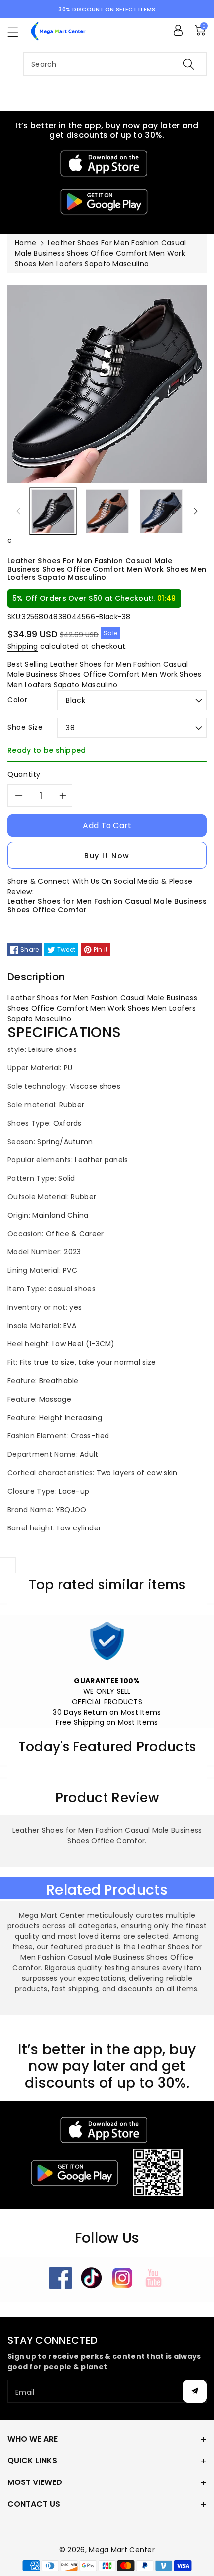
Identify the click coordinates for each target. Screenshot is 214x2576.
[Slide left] (18, 511)
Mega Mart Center (122, 2550)
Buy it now (107, 856)
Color (17, 700)
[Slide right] (196, 511)
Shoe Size (25, 727)
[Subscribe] (195, 2391)
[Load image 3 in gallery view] (161, 512)
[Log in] (178, 30)
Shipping (23, 646)
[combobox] (115, 64)
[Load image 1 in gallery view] (53, 512)
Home (26, 243)
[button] (17, 32)
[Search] (189, 64)
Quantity (24, 774)
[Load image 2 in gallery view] (107, 512)
